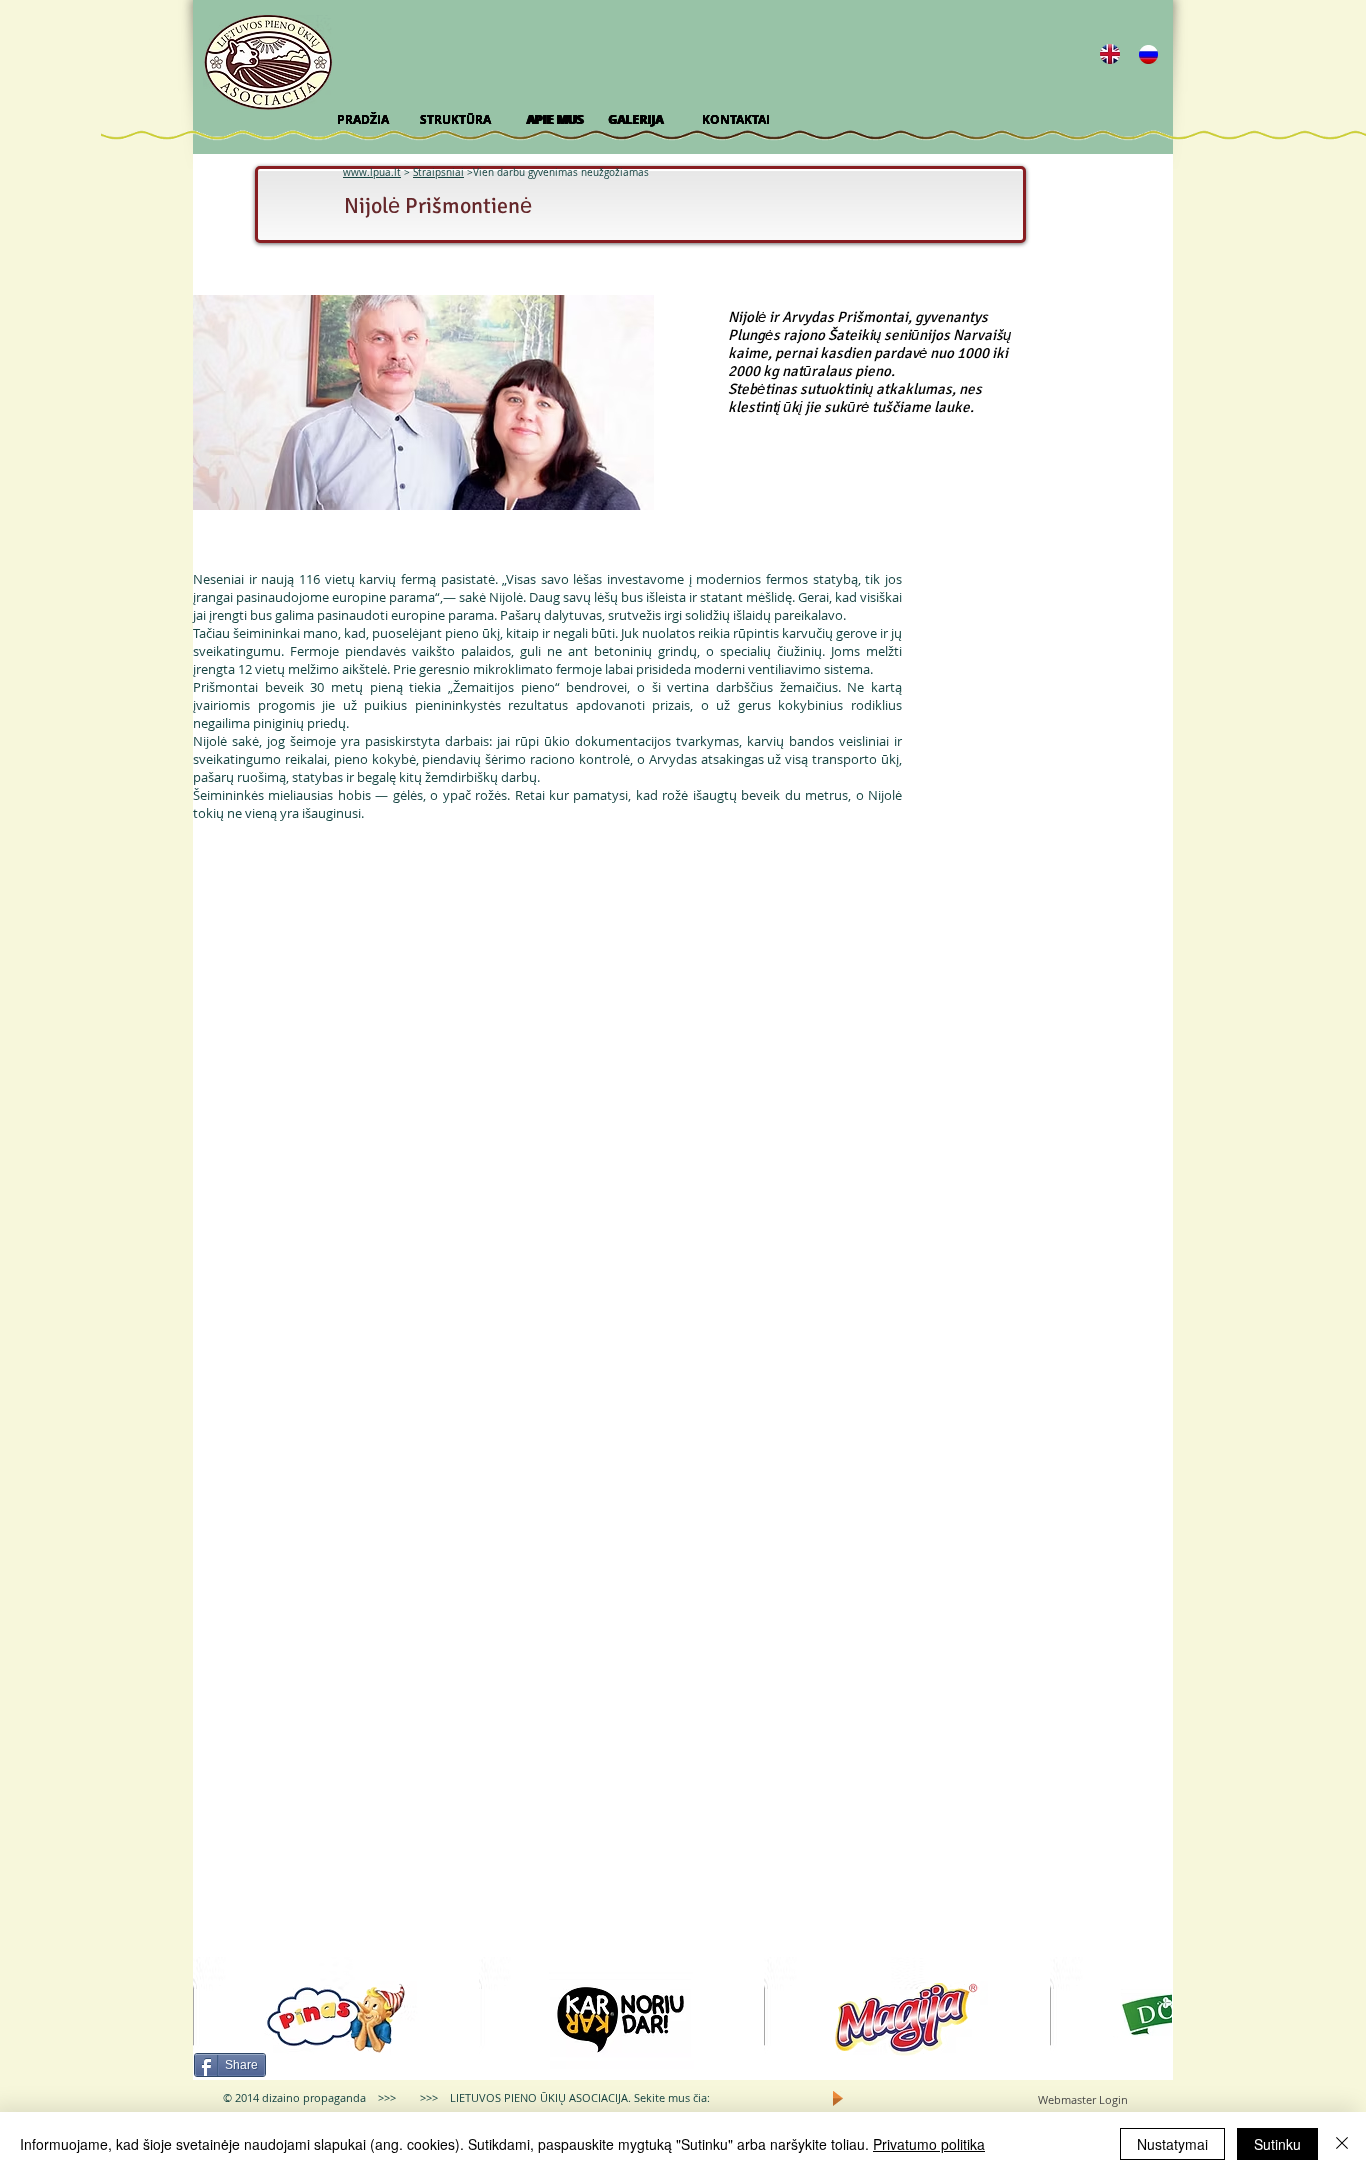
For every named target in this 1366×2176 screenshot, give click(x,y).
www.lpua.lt (372, 172)
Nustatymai (1172, 2144)
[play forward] (1147, 2018)
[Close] (1342, 2144)
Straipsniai (438, 172)
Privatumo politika (929, 2144)
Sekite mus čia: (672, 2097)
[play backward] (218, 2018)
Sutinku (1277, 2144)
